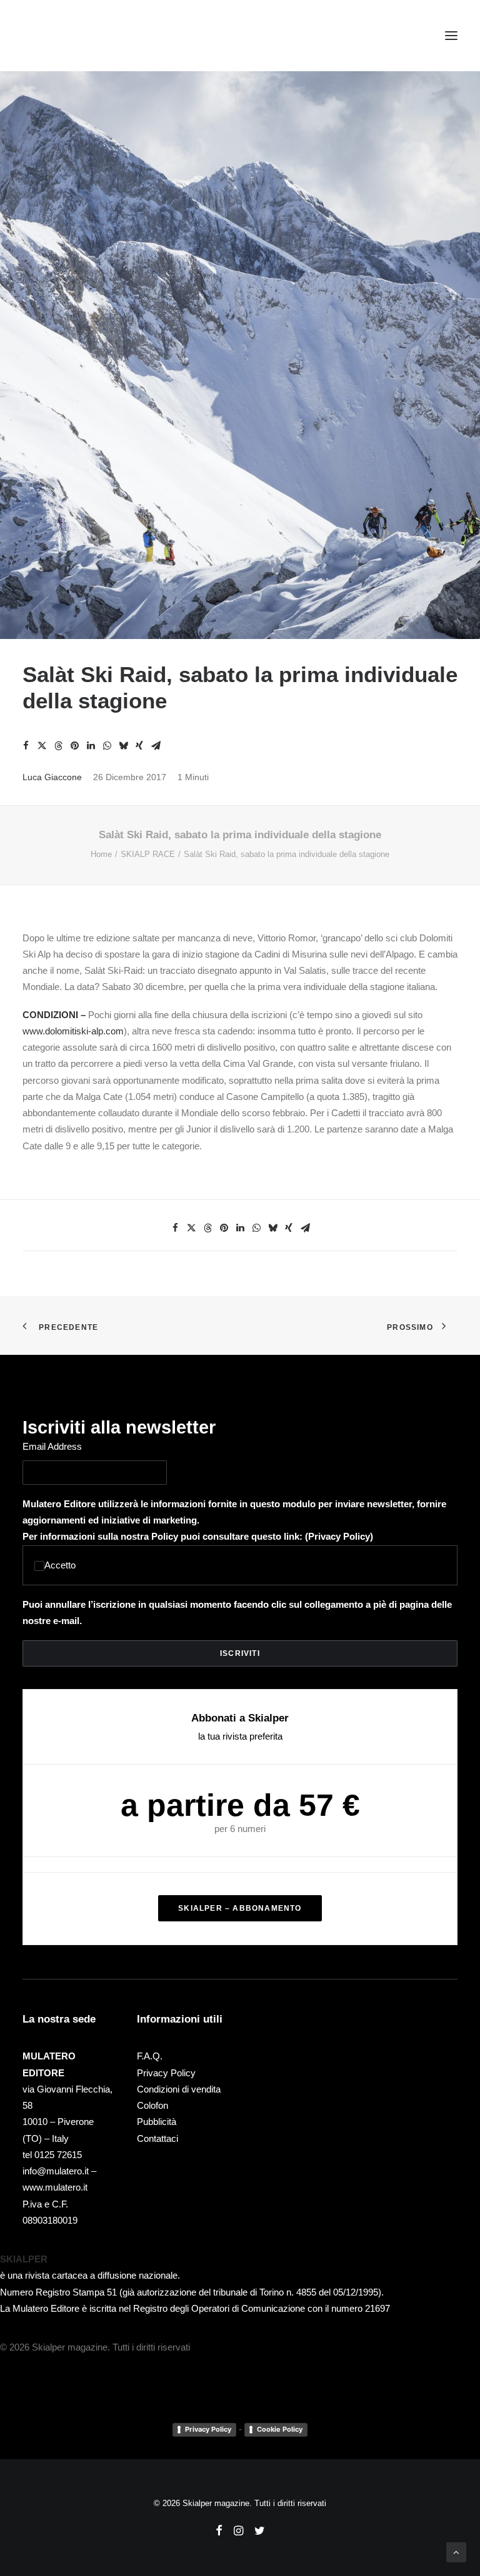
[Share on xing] (139, 746)
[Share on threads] (58, 746)
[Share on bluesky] (123, 746)
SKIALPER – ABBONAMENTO (240, 1908)
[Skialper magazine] (77, 36)
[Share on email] (156, 746)
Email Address (52, 1446)
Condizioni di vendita (179, 2089)
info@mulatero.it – (59, 2171)
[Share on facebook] (26, 746)
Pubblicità (157, 2122)
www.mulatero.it (55, 2187)
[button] (451, 36)
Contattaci (157, 2138)
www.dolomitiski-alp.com (73, 1031)
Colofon (152, 2105)
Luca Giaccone (52, 777)
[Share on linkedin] (91, 746)
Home (101, 854)
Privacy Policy (339, 1536)
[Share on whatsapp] (107, 746)
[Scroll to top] (456, 2551)
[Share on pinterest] (74, 746)
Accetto (60, 1565)
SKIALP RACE (148, 854)
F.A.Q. (150, 2056)
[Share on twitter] (42, 746)
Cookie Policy (280, 2429)
